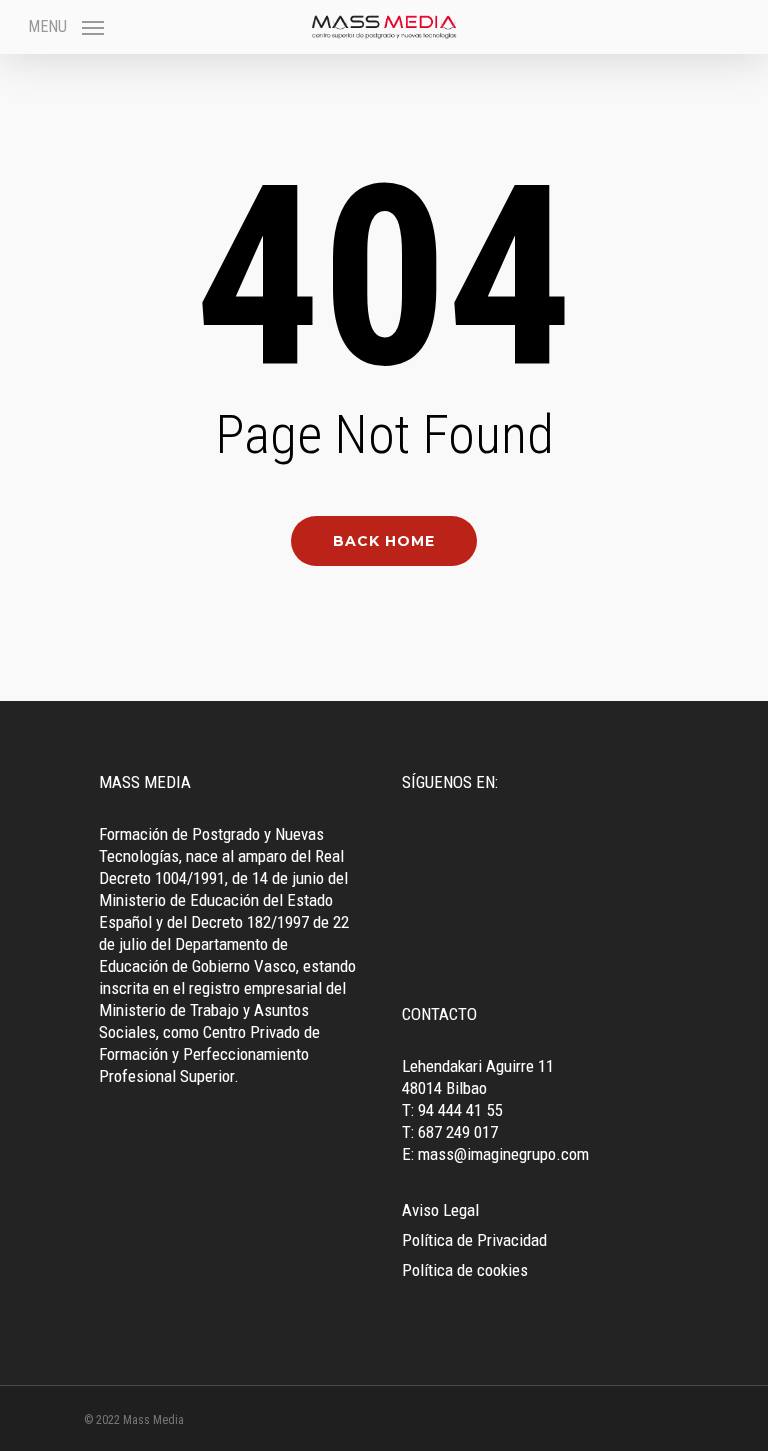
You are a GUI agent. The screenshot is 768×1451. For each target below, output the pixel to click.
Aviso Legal (440, 1210)
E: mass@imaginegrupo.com (495, 1154)
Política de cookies (465, 1270)
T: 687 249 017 (450, 1132)
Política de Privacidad (474, 1240)
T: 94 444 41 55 (452, 1110)
